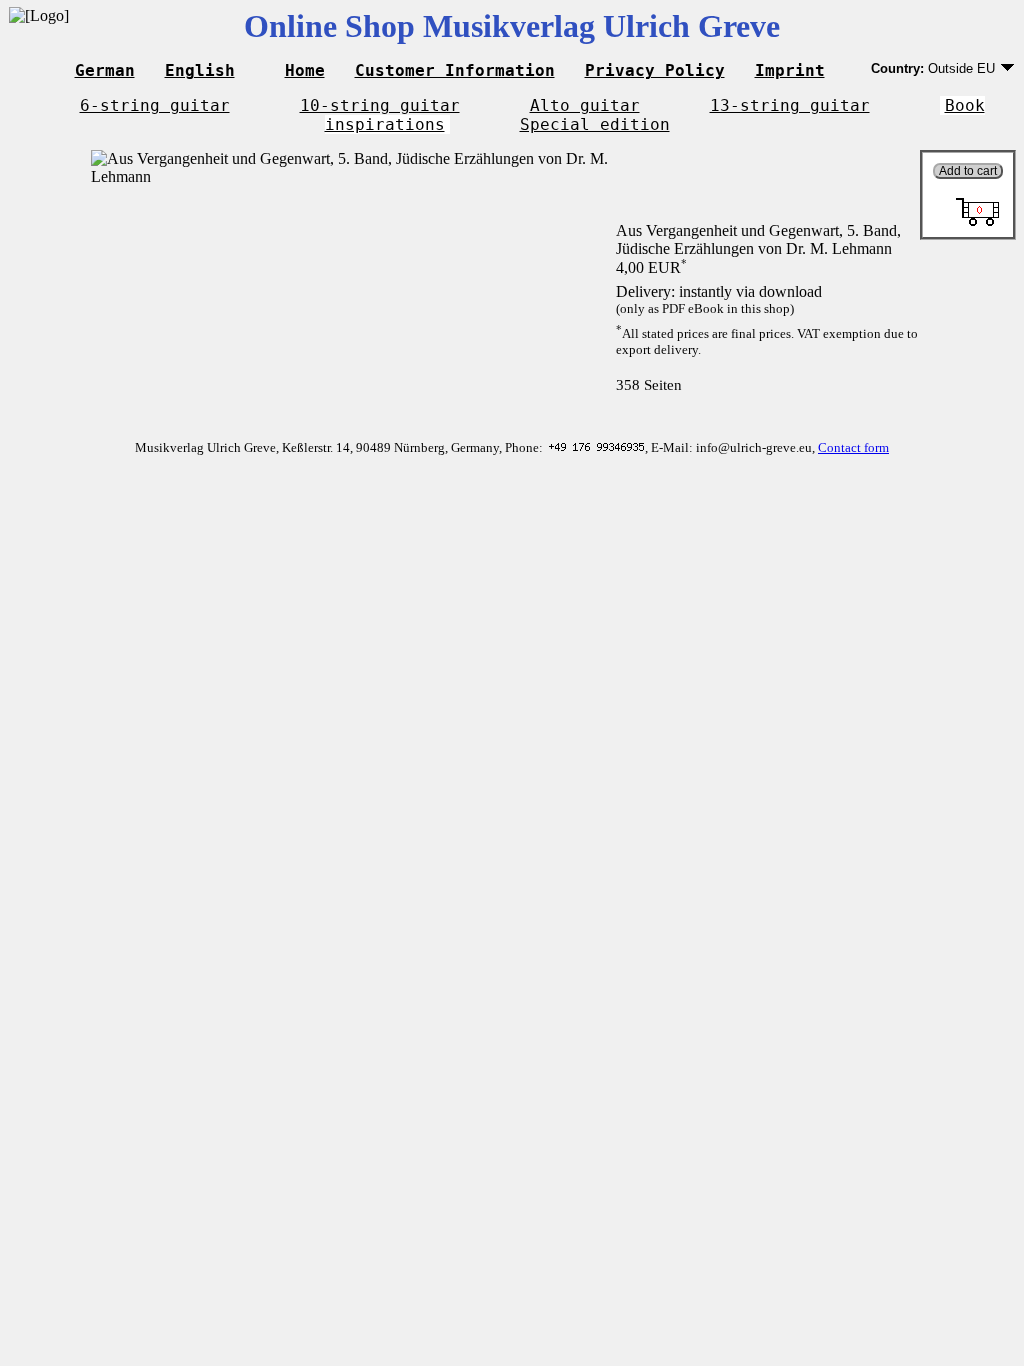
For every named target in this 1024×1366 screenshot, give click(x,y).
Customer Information (455, 70)
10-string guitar (380, 105)
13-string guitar (790, 105)
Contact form (853, 447)
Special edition (595, 124)
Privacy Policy (655, 70)
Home (305, 70)
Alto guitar (585, 105)
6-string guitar (155, 105)
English (200, 70)
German (105, 70)
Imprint (790, 70)
